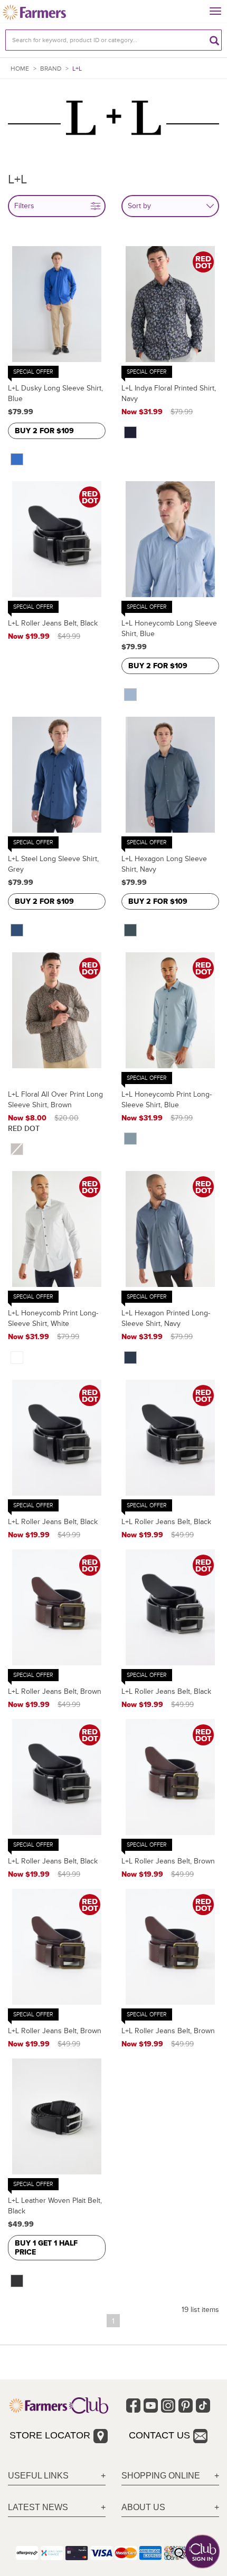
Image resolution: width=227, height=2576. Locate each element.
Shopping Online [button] (161, 2476)
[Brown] (17, 1149)
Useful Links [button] (38, 2476)
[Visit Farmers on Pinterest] (186, 2406)
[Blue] (17, 460)
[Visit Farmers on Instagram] (168, 2406)
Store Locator (50, 2435)
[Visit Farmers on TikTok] (203, 2406)
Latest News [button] (38, 2507)
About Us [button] (143, 2507)
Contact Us (159, 2435)
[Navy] (130, 433)
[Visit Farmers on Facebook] (133, 2406)
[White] (17, 1358)
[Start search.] (214, 40)
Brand (51, 69)
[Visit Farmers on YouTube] (151, 2406)
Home (20, 69)
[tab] (57, 2476)
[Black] (17, 2281)
